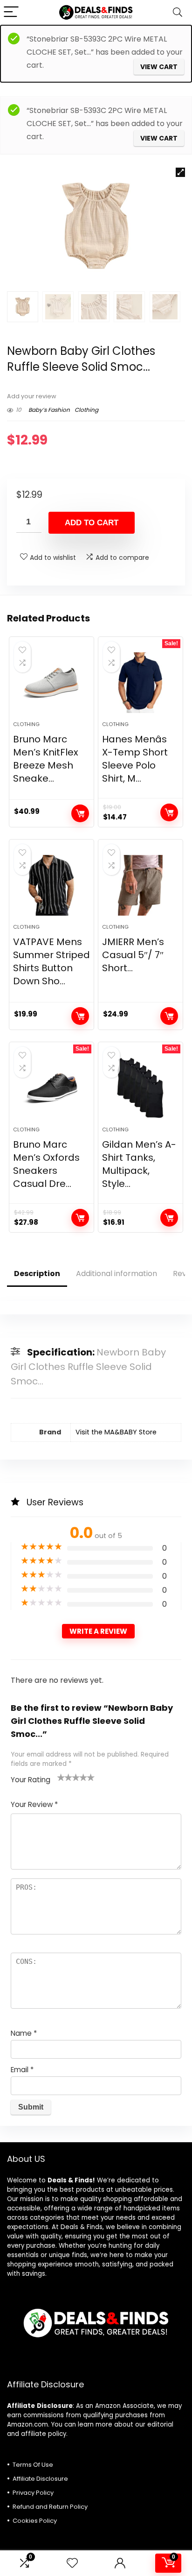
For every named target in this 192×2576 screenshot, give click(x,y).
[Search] (178, 12)
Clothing (86, 410)
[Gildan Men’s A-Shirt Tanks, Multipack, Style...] (141, 1088)
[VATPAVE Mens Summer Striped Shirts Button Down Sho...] (51, 885)
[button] (180, 172)
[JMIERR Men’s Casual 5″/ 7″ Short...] (141, 885)
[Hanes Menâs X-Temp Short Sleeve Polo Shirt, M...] (141, 683)
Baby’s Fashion (49, 410)
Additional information (117, 1274)
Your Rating (31, 1780)
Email (22, 2070)
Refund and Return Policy (50, 2507)
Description (37, 1274)
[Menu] (11, 12)
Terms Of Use (33, 2465)
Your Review (34, 1804)
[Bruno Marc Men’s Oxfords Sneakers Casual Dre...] (51, 1088)
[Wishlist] (72, 2563)
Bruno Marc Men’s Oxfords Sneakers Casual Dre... (46, 1164)
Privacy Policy (33, 2493)
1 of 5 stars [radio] (61, 1777)
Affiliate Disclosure (40, 2479)
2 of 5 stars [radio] (65, 1777)
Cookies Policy (35, 2521)
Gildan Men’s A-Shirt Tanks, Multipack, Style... (139, 1164)
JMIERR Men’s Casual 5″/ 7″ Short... (133, 955)
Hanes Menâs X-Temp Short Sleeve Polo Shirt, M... (135, 759)
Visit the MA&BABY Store (116, 1432)
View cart (159, 67)
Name (24, 2033)
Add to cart (92, 523)
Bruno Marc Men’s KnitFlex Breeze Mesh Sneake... (46, 759)
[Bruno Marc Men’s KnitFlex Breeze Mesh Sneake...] (51, 683)
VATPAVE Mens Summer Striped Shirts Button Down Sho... (51, 961)
